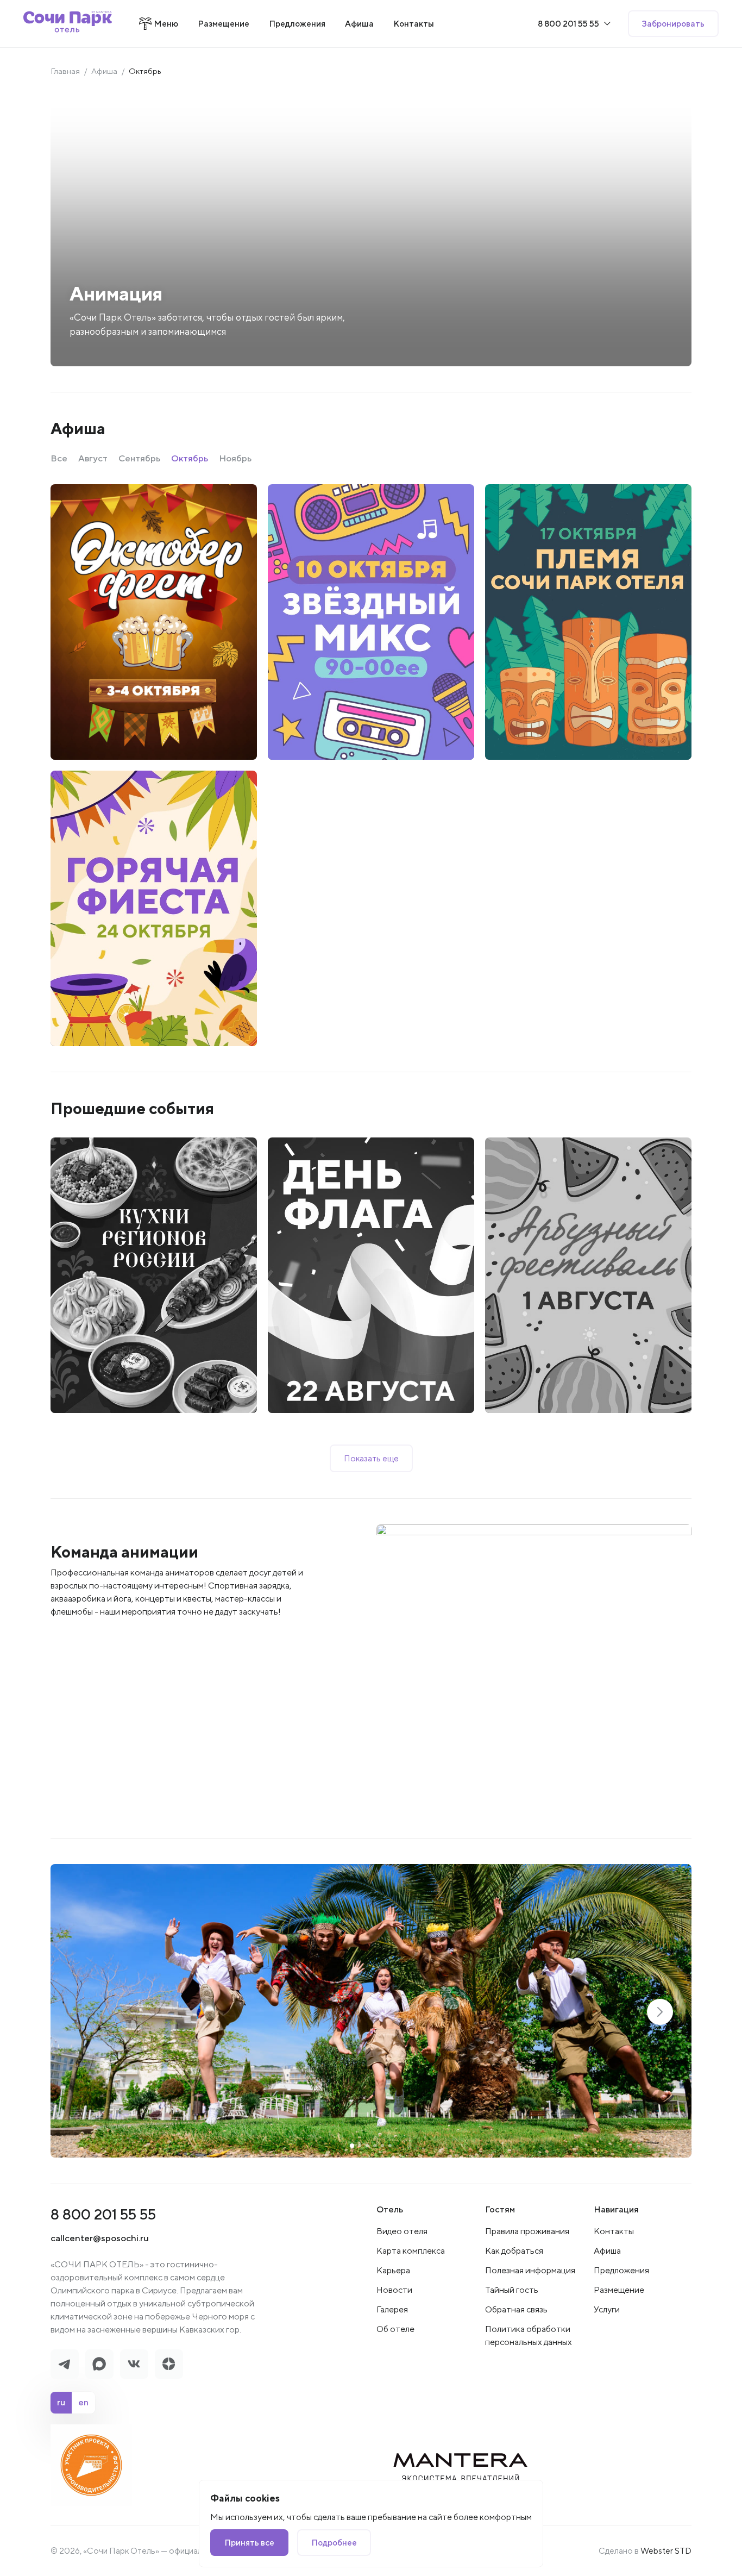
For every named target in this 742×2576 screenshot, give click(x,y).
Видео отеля (402, 2231)
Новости (394, 2290)
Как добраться (514, 2251)
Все (59, 458)
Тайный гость (512, 2290)
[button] (660, 2012)
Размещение (619, 2290)
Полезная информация (530, 2270)
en (83, 2402)
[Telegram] (65, 2364)
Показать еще (371, 1458)
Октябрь (190, 458)
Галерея (392, 2309)
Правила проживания (527, 2231)
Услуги (607, 2309)
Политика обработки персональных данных (529, 2336)
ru (61, 2402)
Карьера (393, 2270)
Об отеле (395, 2329)
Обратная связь (516, 2309)
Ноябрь (235, 458)
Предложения (621, 2270)
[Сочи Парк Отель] (68, 24)
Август (93, 458)
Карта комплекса (411, 2251)
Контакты (614, 2231)
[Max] (99, 2364)
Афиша (104, 71)
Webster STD (666, 2550)
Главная (65, 71)
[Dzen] (169, 2364)
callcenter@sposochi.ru (100, 2238)
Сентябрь (139, 458)
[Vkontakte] (134, 2364)
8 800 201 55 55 (103, 2214)
